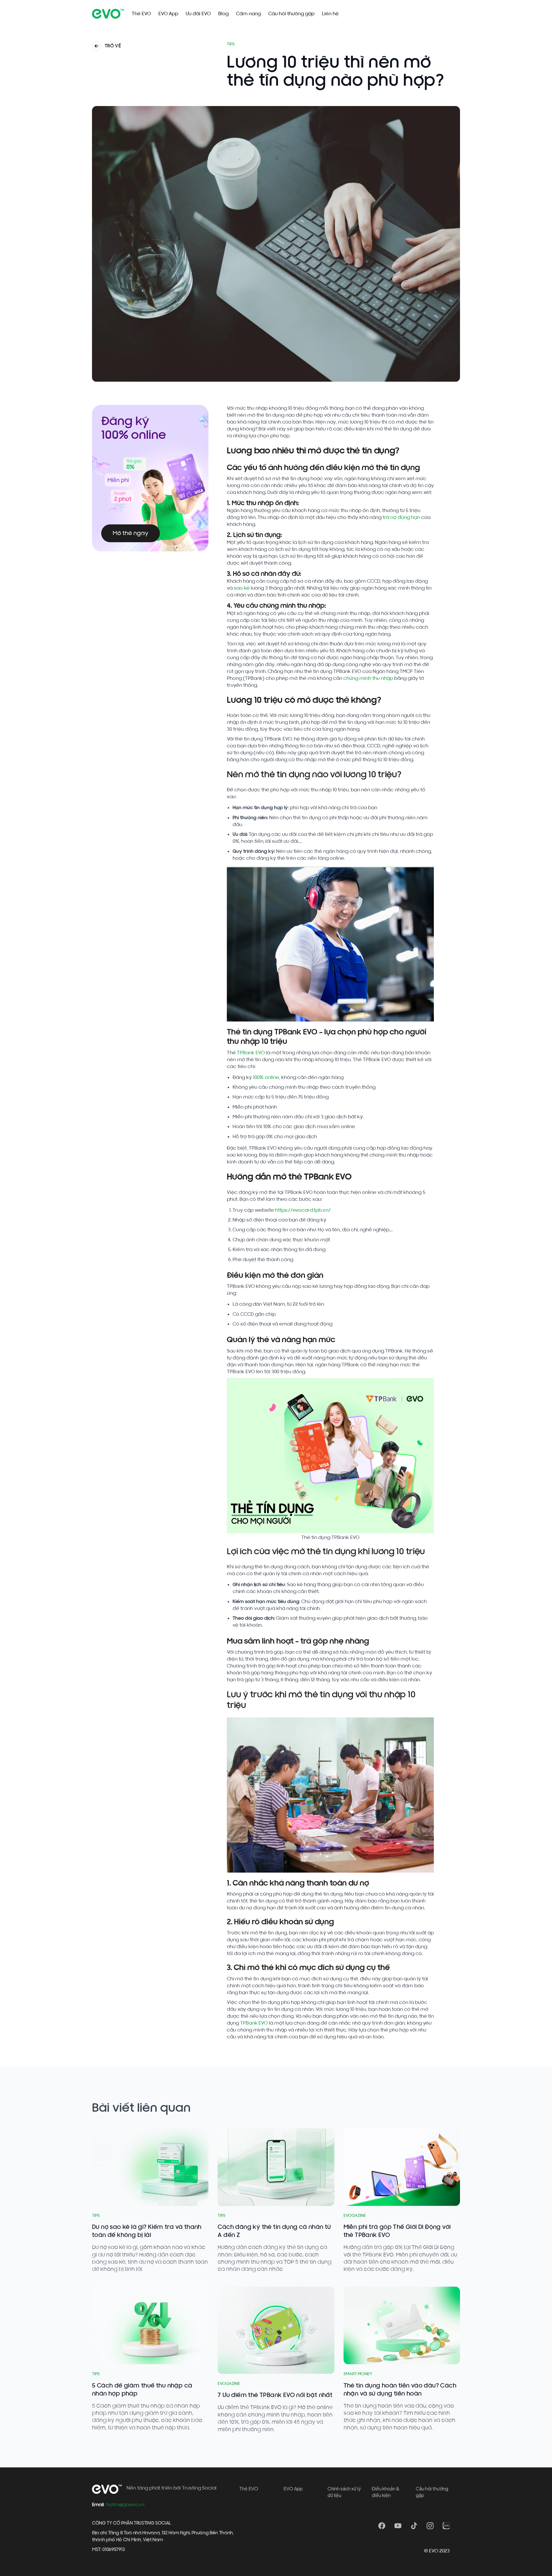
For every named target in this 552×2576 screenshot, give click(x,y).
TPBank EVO (251, 1053)
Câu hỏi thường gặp (291, 14)
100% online (266, 1077)
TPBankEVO (254, 2023)
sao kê (242, 588)
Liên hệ (330, 14)
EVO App (168, 14)
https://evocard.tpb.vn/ (303, 1210)
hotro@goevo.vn (125, 2505)
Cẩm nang (248, 14)
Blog (223, 14)
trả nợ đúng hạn (401, 517)
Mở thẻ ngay (131, 533)
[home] (108, 14)
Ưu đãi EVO (198, 14)
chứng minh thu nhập (369, 678)
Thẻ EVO (141, 14)
